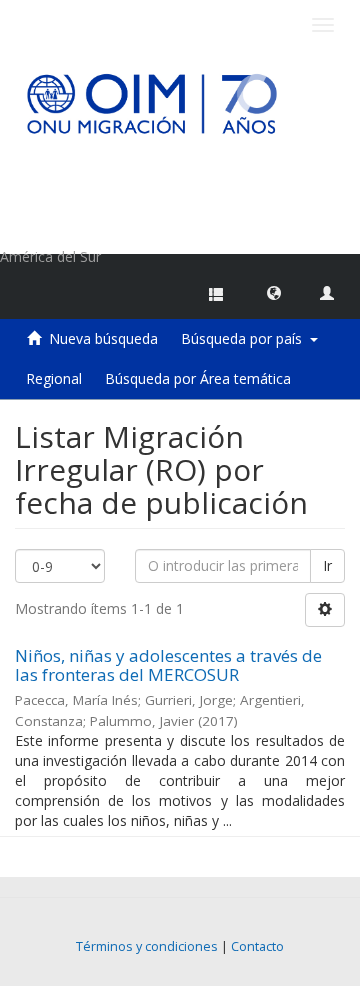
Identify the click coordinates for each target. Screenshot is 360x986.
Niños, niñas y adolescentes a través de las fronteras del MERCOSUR (168, 665)
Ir (327, 565)
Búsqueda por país (245, 338)
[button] (274, 292)
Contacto (257, 946)
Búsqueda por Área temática (198, 378)
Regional (54, 378)
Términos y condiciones (147, 946)
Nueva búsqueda (103, 338)
